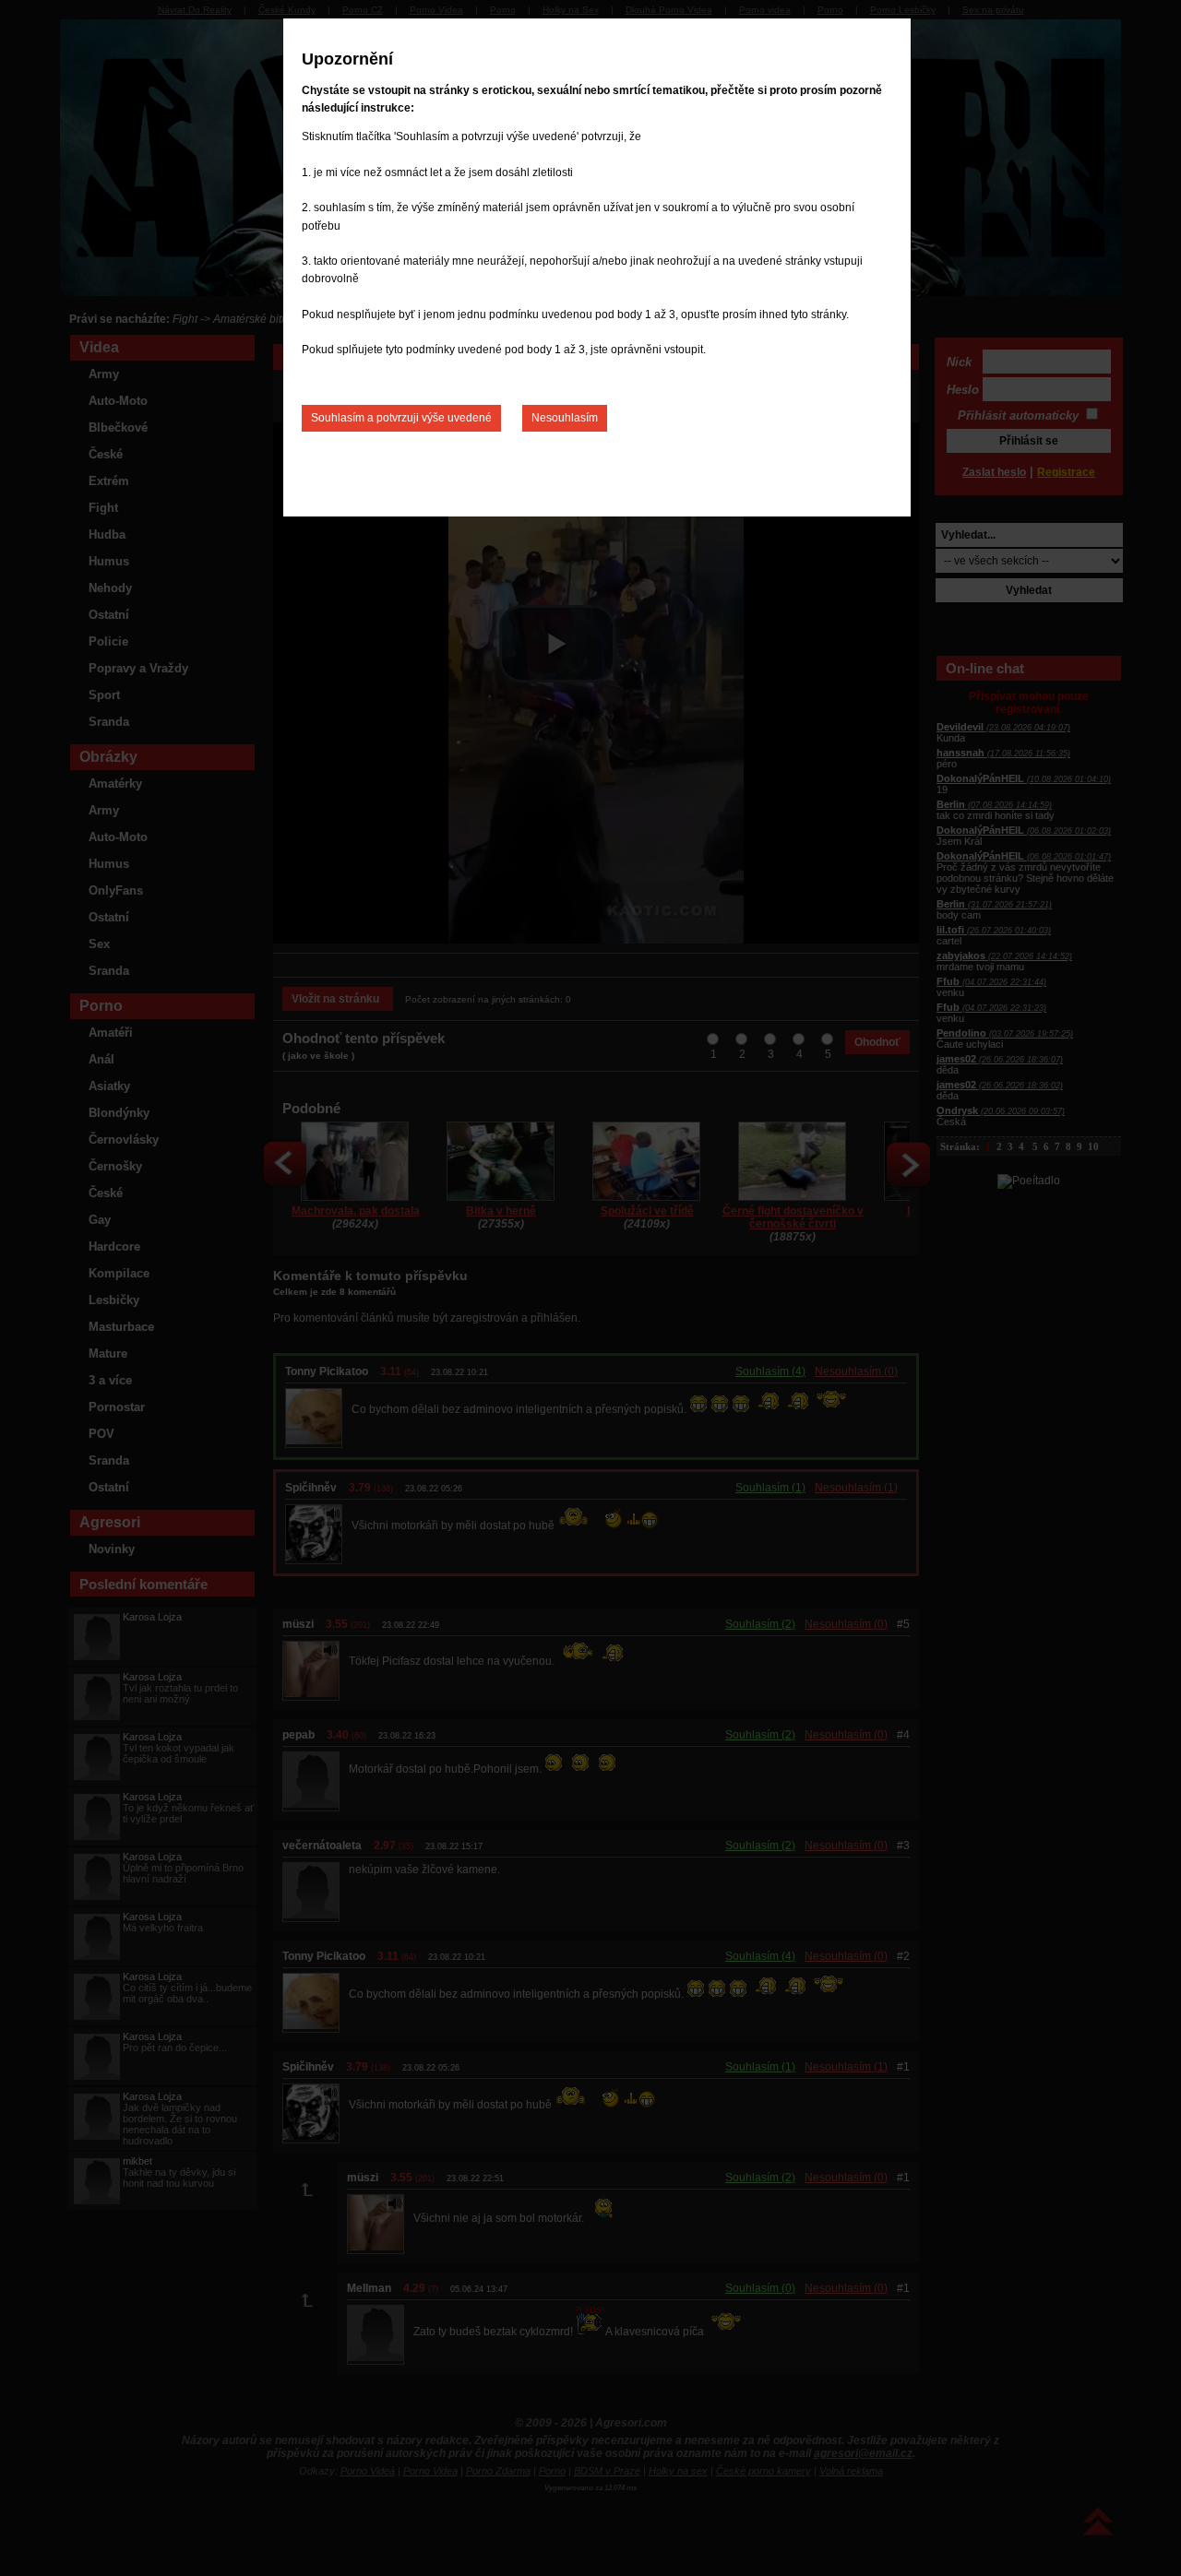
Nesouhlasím (565, 418)
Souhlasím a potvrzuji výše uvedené (401, 418)
